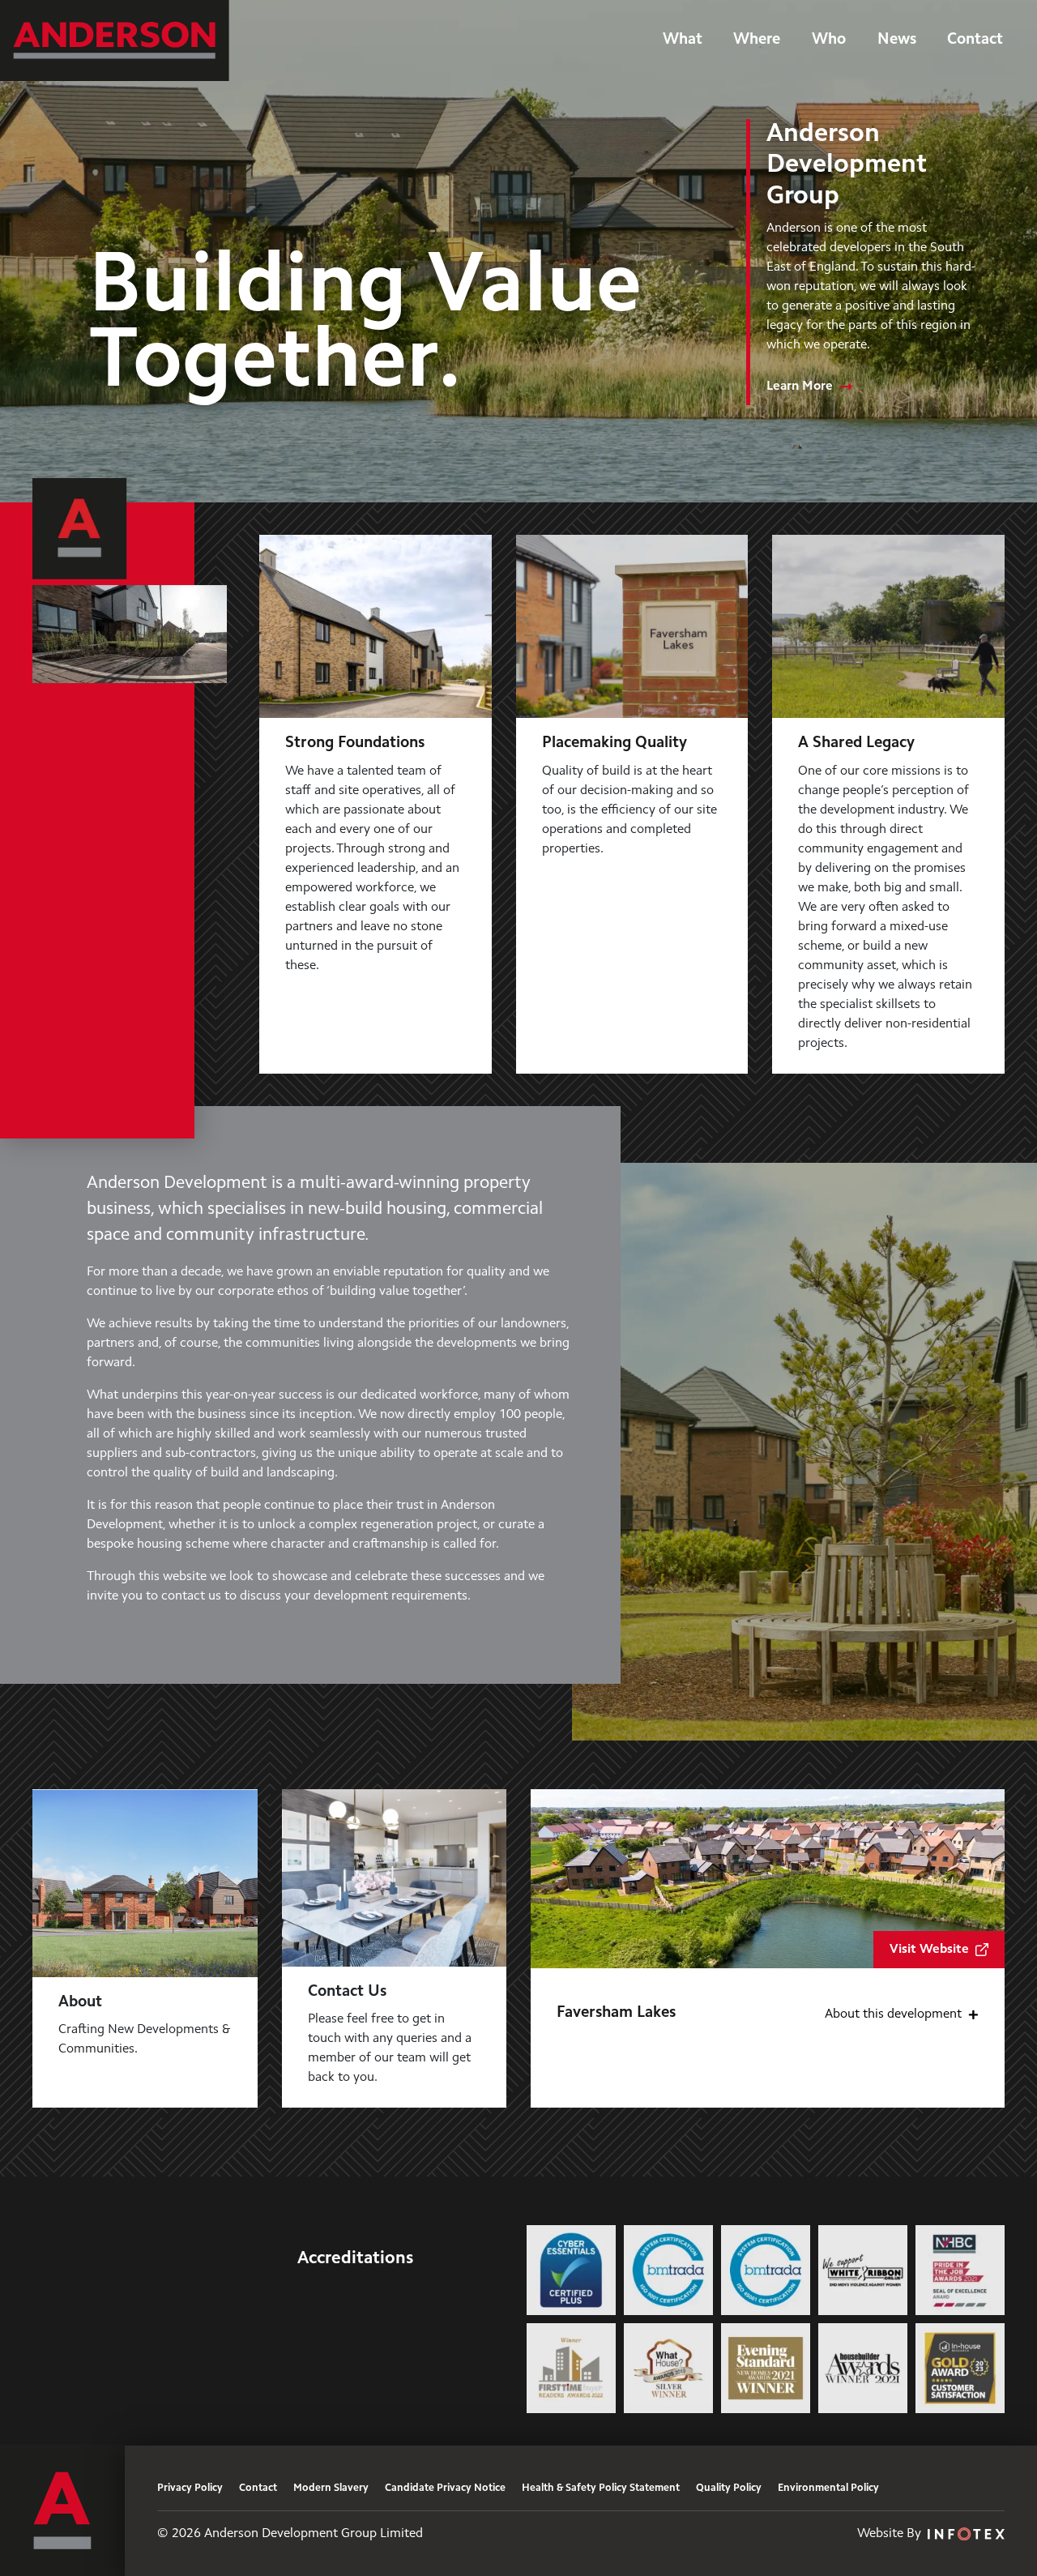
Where (757, 40)
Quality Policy (729, 2488)
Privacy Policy (190, 2488)
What (683, 40)
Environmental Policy (828, 2488)
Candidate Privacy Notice (445, 2488)
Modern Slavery (331, 2488)
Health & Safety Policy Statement (601, 2488)
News (897, 40)
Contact (975, 40)
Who (829, 40)
